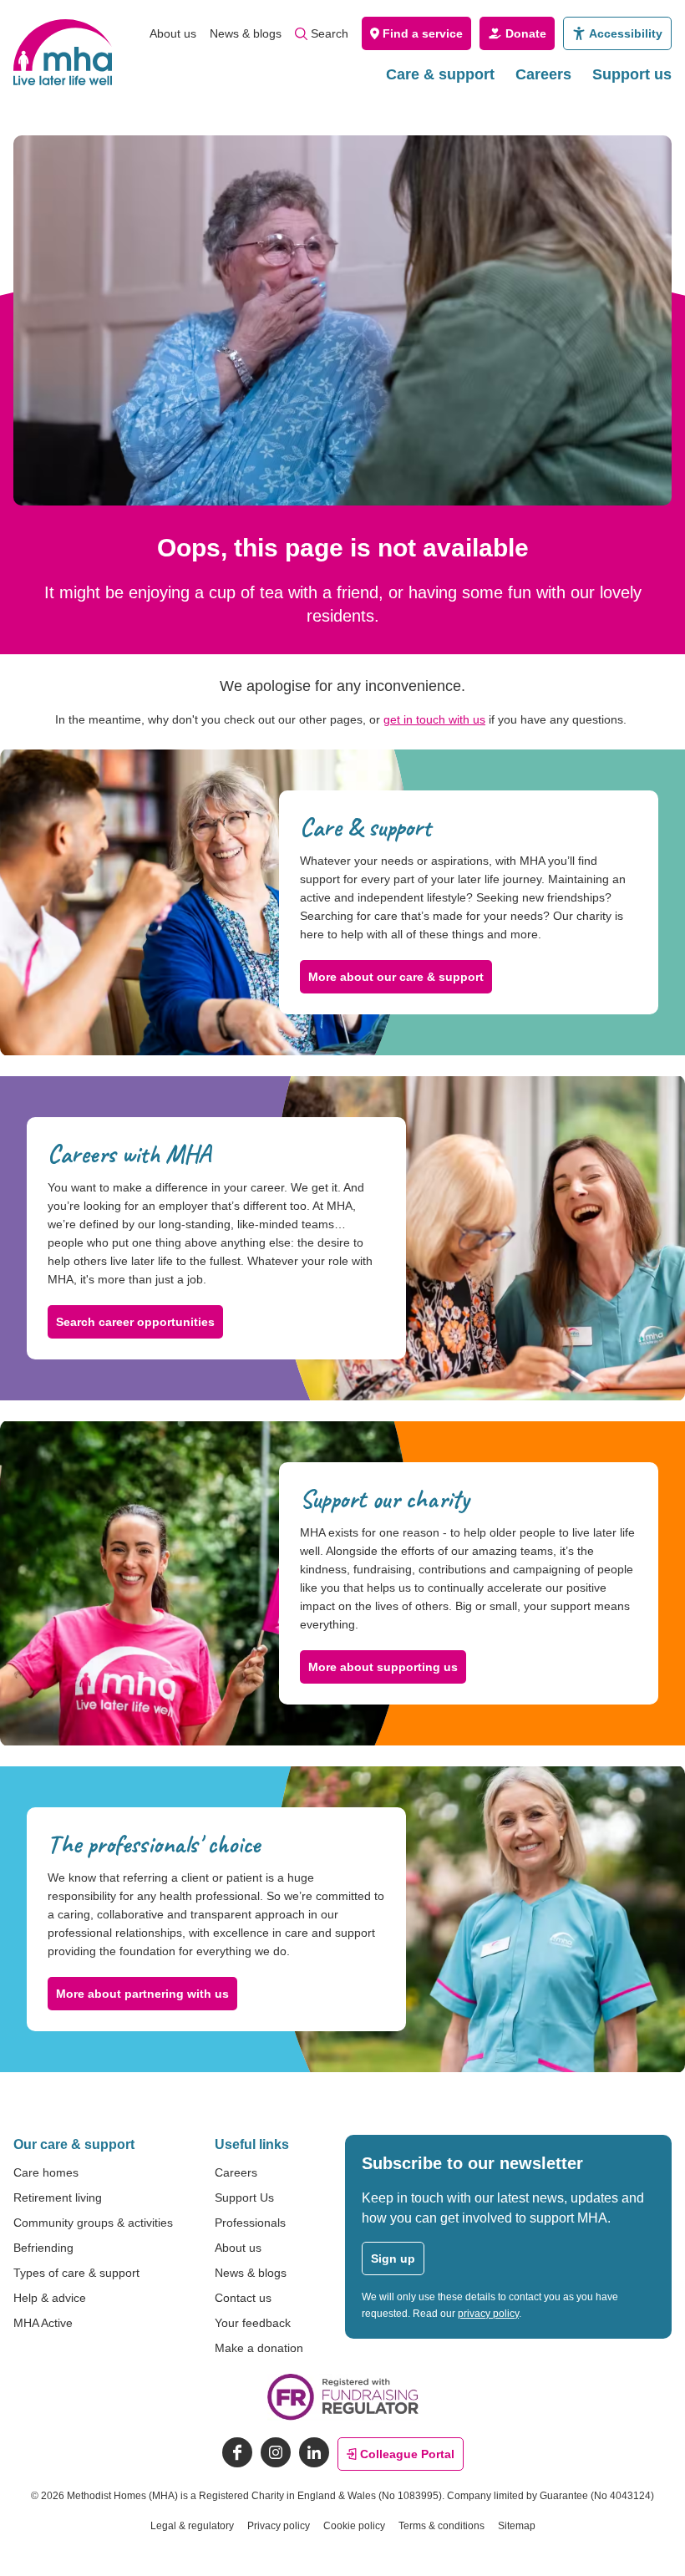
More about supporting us (383, 1667)
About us (173, 33)
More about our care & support (396, 977)
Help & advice (50, 2298)
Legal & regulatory (192, 2526)
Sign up (393, 2258)
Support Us (244, 2197)
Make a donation (259, 2348)
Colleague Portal (407, 2454)
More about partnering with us (142, 1994)
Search (330, 33)
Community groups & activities (93, 2223)
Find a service (423, 33)
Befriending (43, 2248)
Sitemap (517, 2526)
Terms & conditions (441, 2526)
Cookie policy (354, 2526)
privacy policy (488, 2314)
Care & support (440, 74)
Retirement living (58, 2197)
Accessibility (626, 33)
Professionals (250, 2223)
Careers (543, 74)
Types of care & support (76, 2273)
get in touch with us (434, 719)
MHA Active (43, 2323)
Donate (526, 33)
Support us (632, 74)
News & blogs (246, 33)
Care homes (46, 2172)
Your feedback (253, 2323)
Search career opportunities (135, 1322)
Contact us (243, 2298)
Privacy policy (279, 2526)
